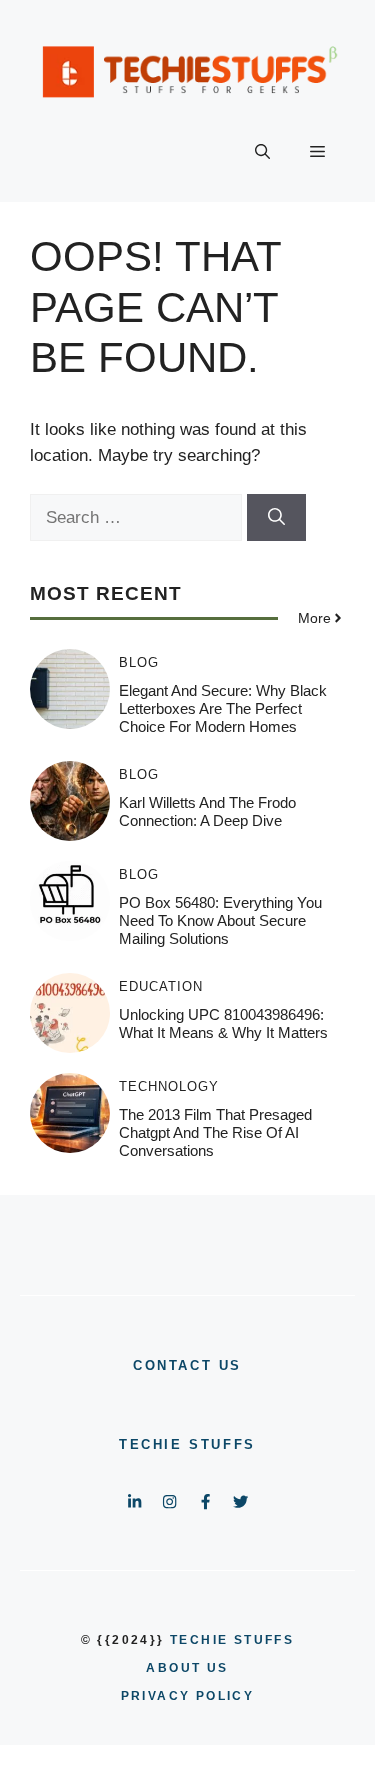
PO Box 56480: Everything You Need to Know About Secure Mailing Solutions (220, 920)
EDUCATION (161, 986)
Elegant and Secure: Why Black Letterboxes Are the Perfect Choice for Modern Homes (223, 708)
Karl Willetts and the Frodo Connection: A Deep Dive (207, 811)
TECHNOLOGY (169, 1086)
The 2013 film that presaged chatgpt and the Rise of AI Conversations (215, 1132)
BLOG (139, 662)
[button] (262, 152)
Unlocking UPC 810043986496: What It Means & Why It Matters (223, 1023)
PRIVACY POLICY (188, 1696)
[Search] (276, 518)
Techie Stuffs (187, 1444)
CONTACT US (187, 1365)
